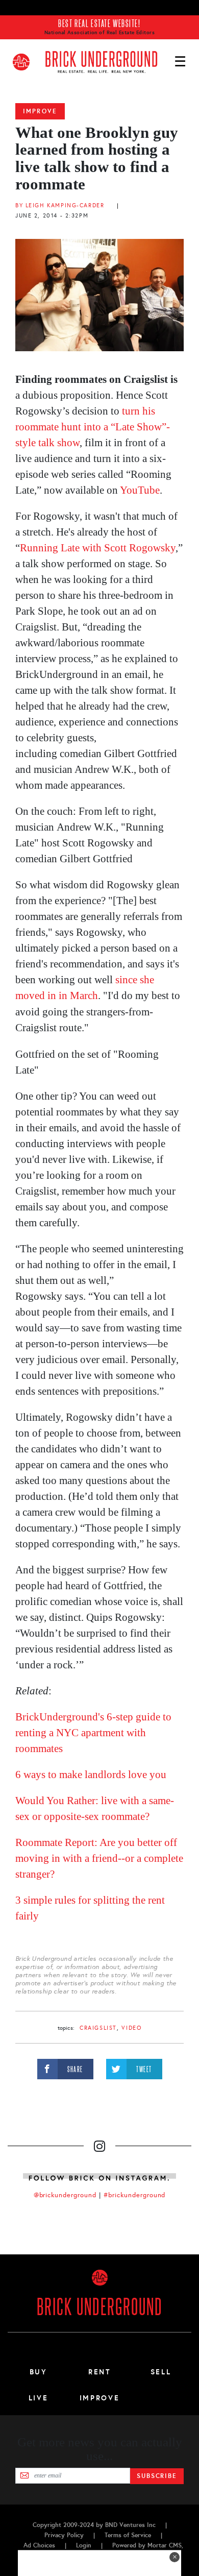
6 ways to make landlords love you (91, 1775)
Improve (40, 111)
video (131, 2028)
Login (84, 2545)
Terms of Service (128, 2535)
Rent (99, 2372)
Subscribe (157, 2476)
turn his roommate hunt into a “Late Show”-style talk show (93, 427)
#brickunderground (135, 2195)
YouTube (140, 490)
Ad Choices (39, 2545)
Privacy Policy (64, 2535)
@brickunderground (65, 2195)
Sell (161, 2372)
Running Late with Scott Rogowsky (98, 548)
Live (39, 2398)
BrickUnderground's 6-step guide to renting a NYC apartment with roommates (93, 1733)
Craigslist (98, 2028)
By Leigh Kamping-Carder (60, 205)
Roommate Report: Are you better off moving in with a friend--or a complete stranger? (99, 1858)
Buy (39, 2372)
